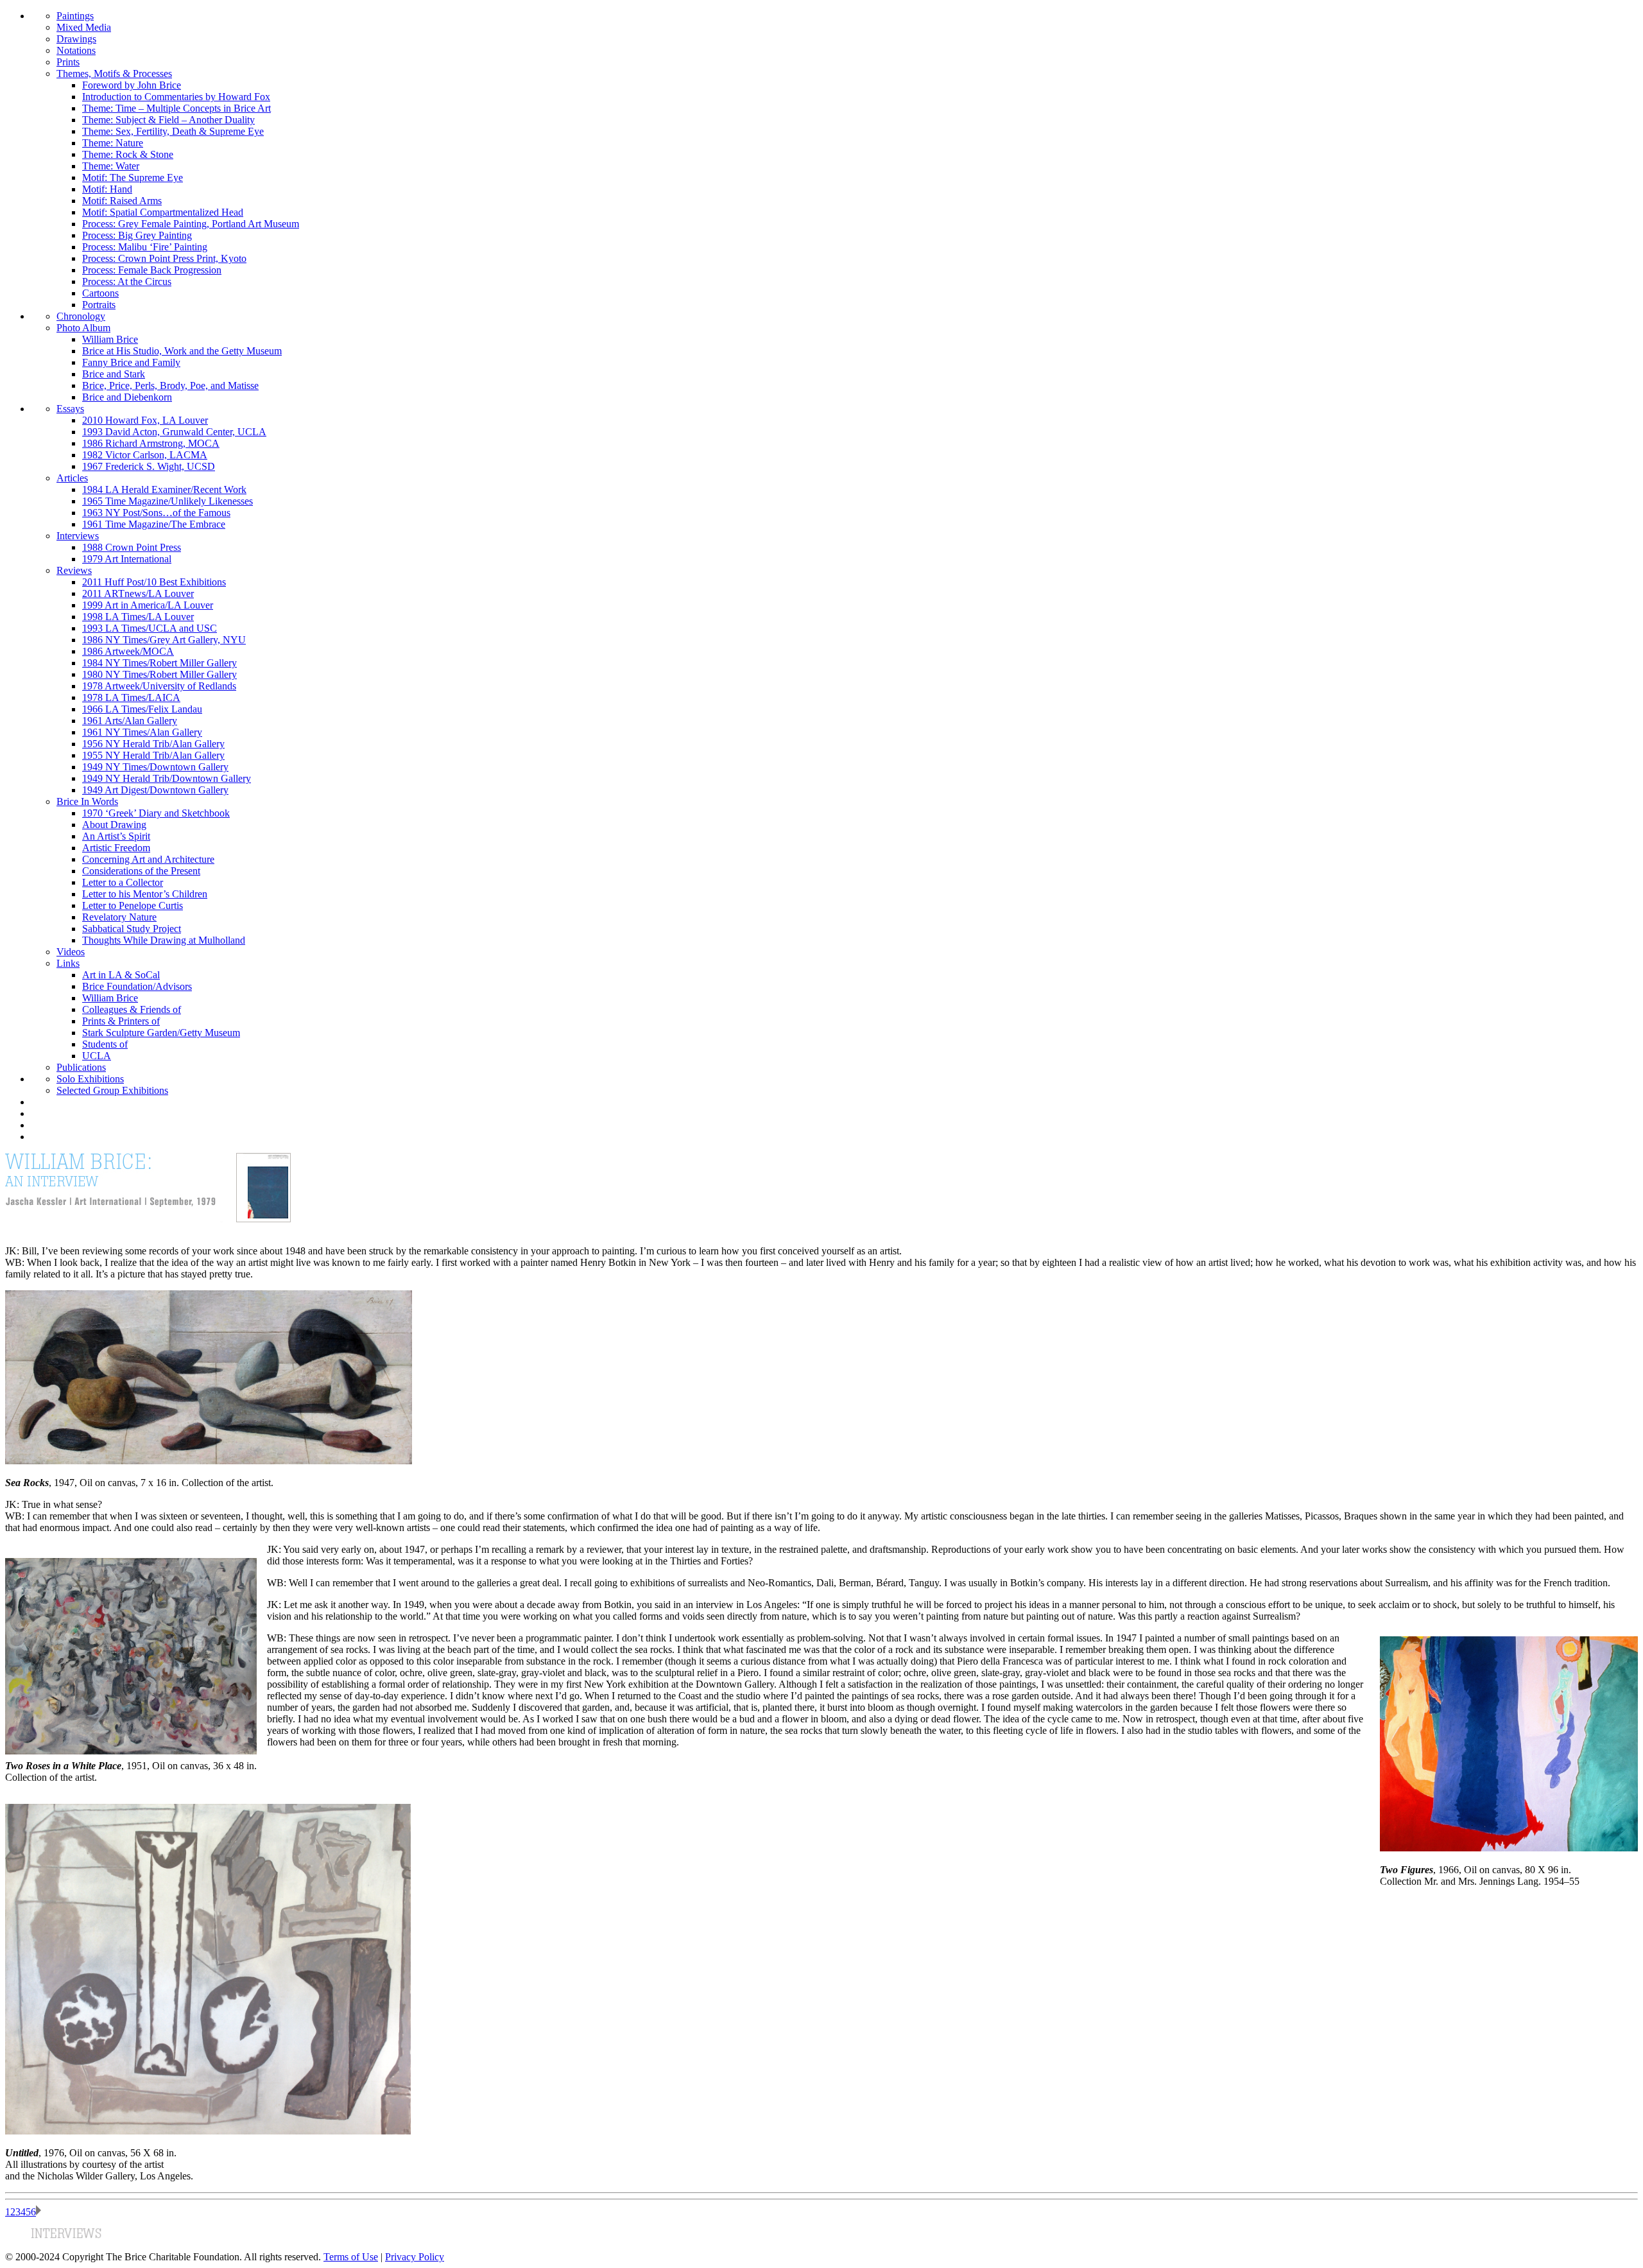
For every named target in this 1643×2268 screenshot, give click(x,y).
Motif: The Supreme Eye (133, 177)
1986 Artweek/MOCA (128, 651)
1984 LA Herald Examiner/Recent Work (164, 489)
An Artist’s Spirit (116, 836)
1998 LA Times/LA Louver (138, 617)
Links (68, 963)
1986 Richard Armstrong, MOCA (151, 443)
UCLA (97, 1056)
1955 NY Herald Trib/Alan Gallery (153, 755)
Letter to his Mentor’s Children (145, 894)
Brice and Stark (114, 374)
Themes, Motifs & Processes (114, 74)
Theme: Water (111, 166)
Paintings (75, 16)
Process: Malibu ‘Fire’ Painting (145, 247)
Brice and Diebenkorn (127, 397)
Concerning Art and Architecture (148, 859)
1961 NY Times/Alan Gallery (142, 732)
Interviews (78, 536)
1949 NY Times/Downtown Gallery (155, 767)
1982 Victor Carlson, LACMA (145, 455)
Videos (71, 952)
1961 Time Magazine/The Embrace (154, 524)
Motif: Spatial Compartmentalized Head (163, 212)
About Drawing (114, 825)
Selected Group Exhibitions (112, 1090)
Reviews (74, 570)
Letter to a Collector (123, 882)
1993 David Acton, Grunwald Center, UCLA (174, 432)
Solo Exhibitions (90, 1079)
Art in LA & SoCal (121, 975)
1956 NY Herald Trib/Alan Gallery (153, 744)
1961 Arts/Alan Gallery (130, 721)
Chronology (81, 316)
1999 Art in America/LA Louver (148, 605)
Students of (105, 1044)
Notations (76, 50)
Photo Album (83, 328)
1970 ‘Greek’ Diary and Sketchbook (156, 813)
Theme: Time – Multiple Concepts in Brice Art (176, 108)
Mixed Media (84, 27)
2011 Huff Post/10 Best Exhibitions (154, 582)
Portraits (99, 305)
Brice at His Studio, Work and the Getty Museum (182, 351)
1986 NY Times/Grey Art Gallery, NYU (164, 640)
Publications (81, 1067)
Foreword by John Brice (132, 85)
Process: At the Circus (127, 281)
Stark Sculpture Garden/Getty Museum (161, 1033)
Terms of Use (351, 2257)
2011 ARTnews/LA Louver (138, 593)
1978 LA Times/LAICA (131, 697)
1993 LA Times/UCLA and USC (150, 628)
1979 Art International (127, 559)
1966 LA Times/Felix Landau (142, 709)
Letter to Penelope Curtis (133, 905)
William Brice (110, 339)
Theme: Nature (113, 143)
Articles (72, 478)
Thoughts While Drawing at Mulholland (164, 940)
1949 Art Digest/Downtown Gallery (155, 790)
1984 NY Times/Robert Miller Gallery (159, 663)
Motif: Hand (107, 189)
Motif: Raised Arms (122, 201)
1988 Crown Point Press (132, 547)
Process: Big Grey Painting (137, 235)
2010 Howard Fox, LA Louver (145, 420)
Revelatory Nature (119, 917)
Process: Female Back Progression (152, 270)
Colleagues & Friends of (132, 1009)
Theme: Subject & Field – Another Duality (168, 120)
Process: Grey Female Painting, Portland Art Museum (191, 224)
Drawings (76, 39)
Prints (68, 62)
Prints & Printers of (121, 1021)
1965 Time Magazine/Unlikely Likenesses (168, 501)
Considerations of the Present (141, 871)
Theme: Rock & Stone (128, 154)
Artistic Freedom (116, 848)
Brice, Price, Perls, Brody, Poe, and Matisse (170, 385)
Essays (70, 409)
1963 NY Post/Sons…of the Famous (156, 513)
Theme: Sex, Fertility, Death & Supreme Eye (173, 131)
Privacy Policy (415, 2257)
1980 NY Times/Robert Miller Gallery (159, 674)
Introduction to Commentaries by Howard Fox (176, 97)
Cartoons (100, 293)
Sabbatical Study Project (132, 929)
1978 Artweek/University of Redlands (159, 686)
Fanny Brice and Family (131, 362)
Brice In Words (87, 801)
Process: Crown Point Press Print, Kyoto (164, 258)
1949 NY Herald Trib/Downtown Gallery (167, 778)
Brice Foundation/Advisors (137, 986)
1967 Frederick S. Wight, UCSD (149, 466)
